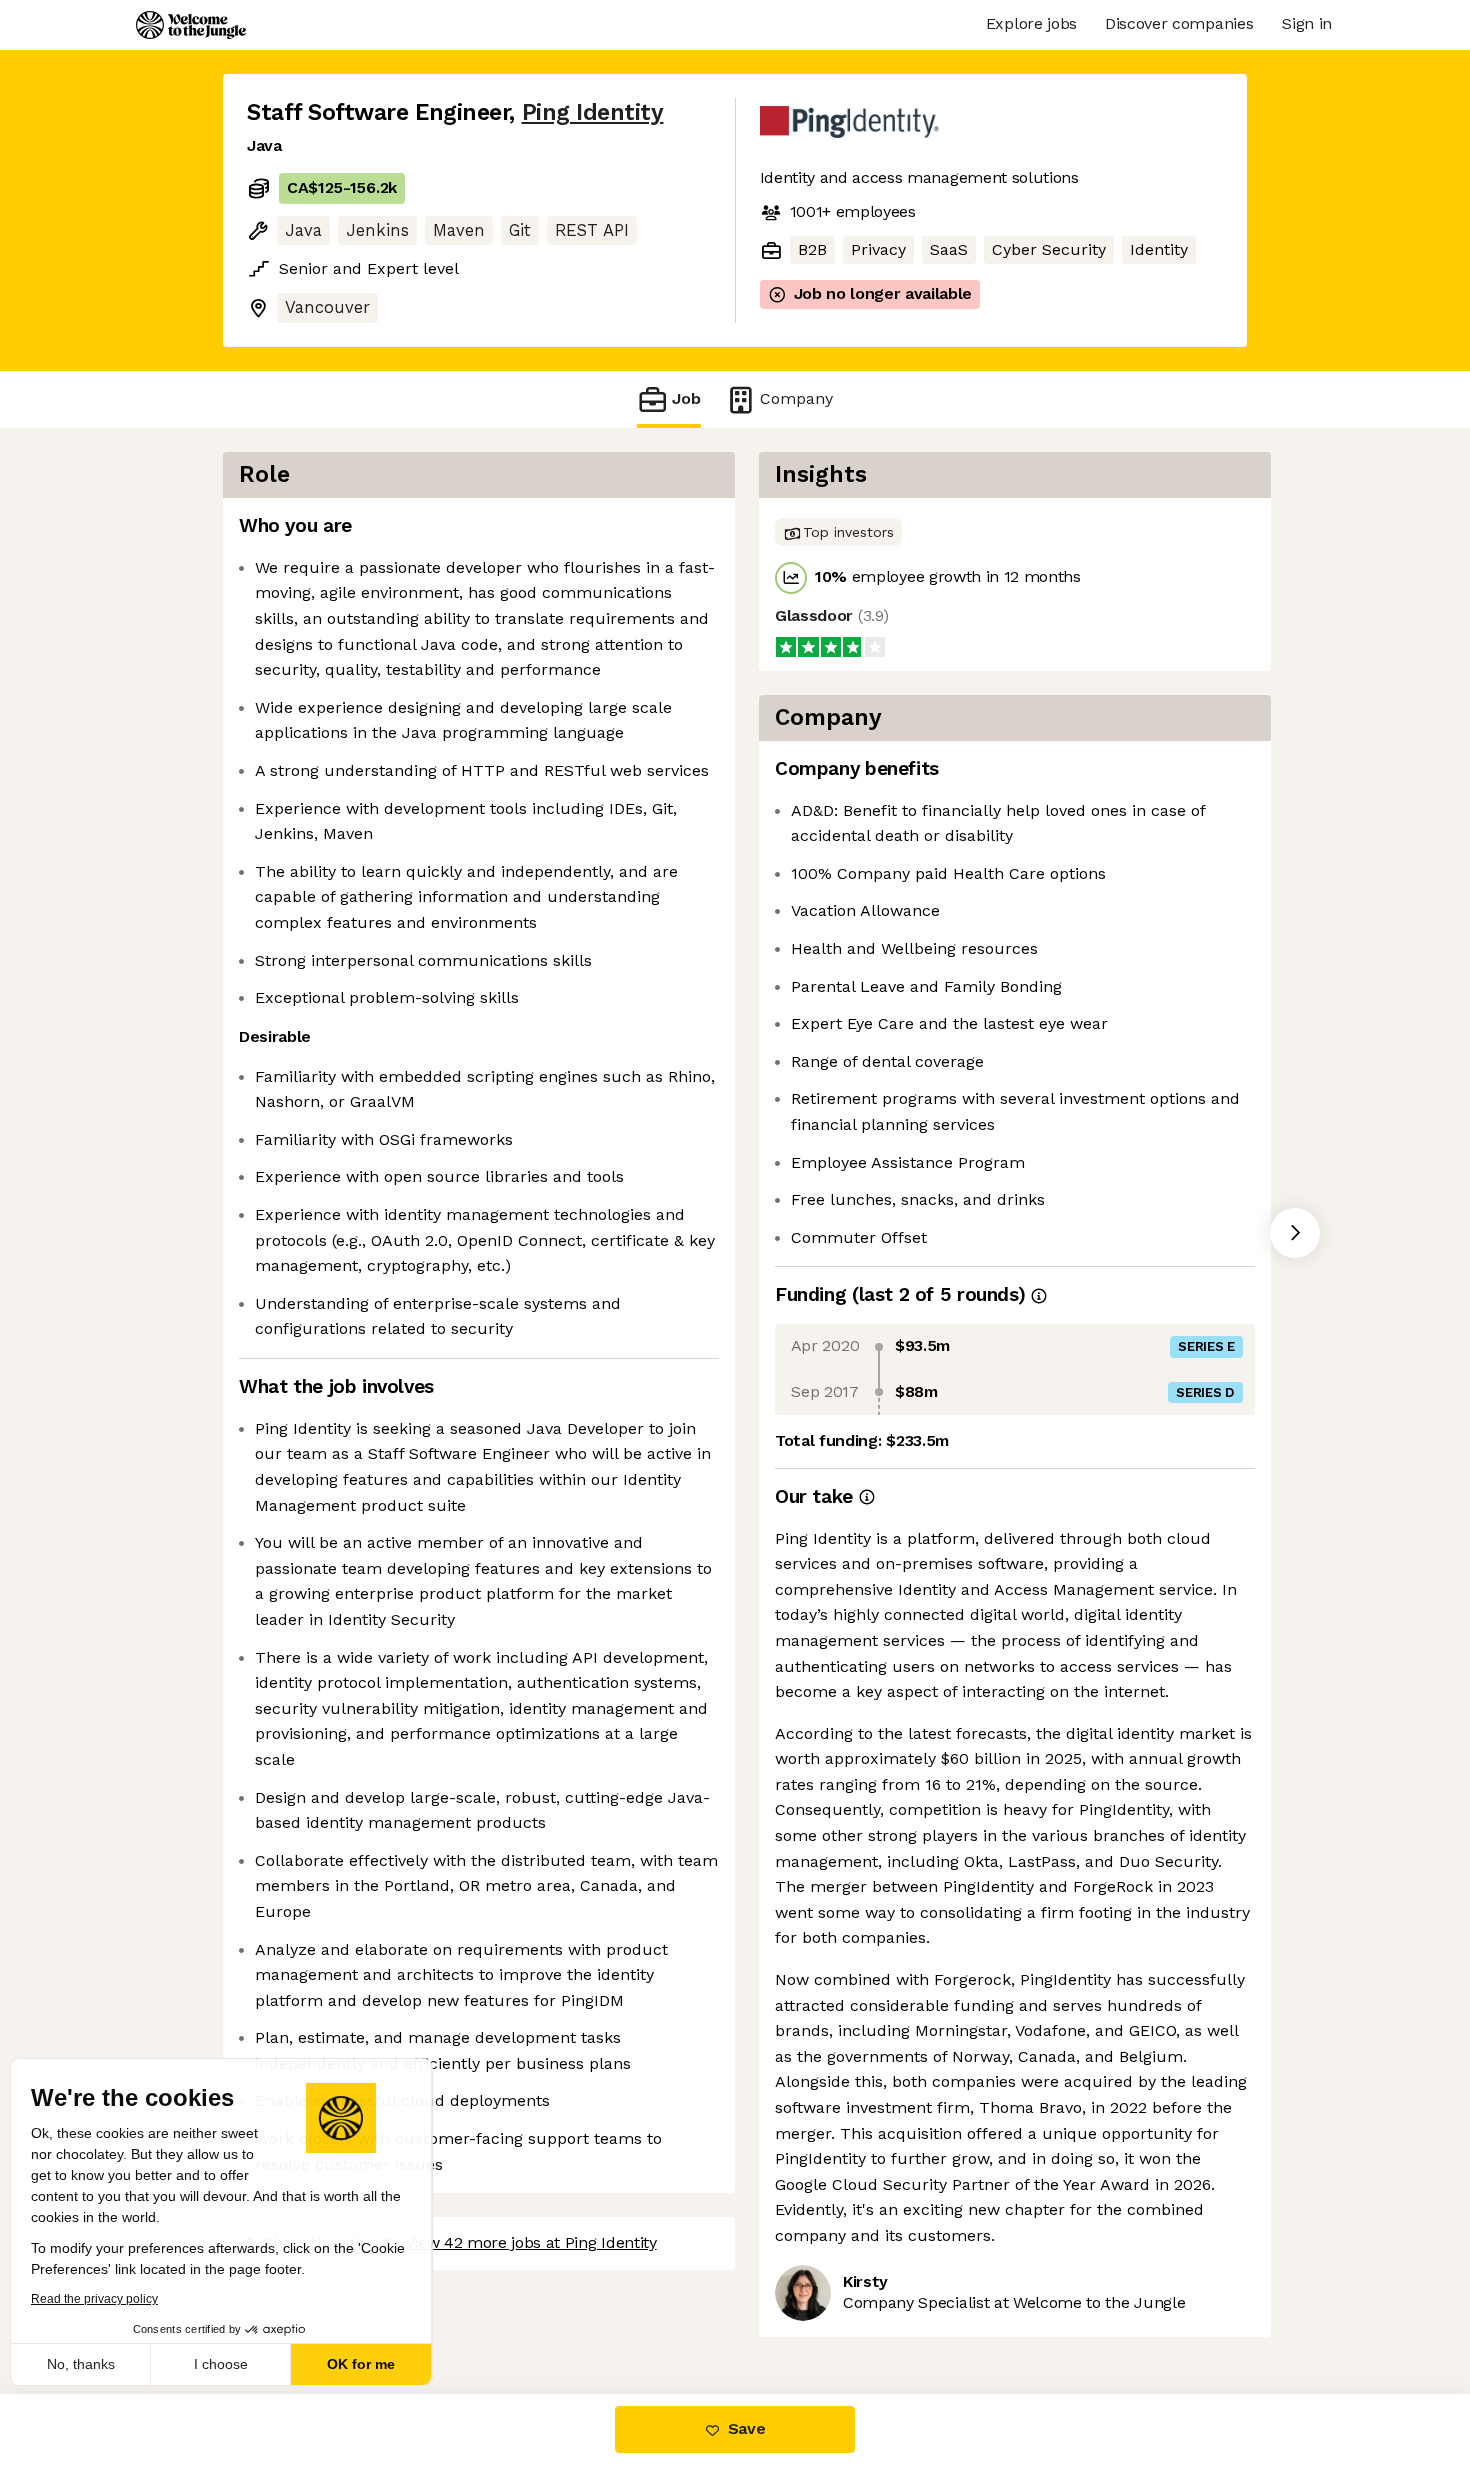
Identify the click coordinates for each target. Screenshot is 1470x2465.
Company (790, 399)
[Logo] (191, 25)
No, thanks (90, 2364)
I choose (230, 2364)
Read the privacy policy (103, 2299)
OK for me (370, 2364)
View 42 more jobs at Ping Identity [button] (529, 2218)
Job (686, 399)
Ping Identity (581, 112)
